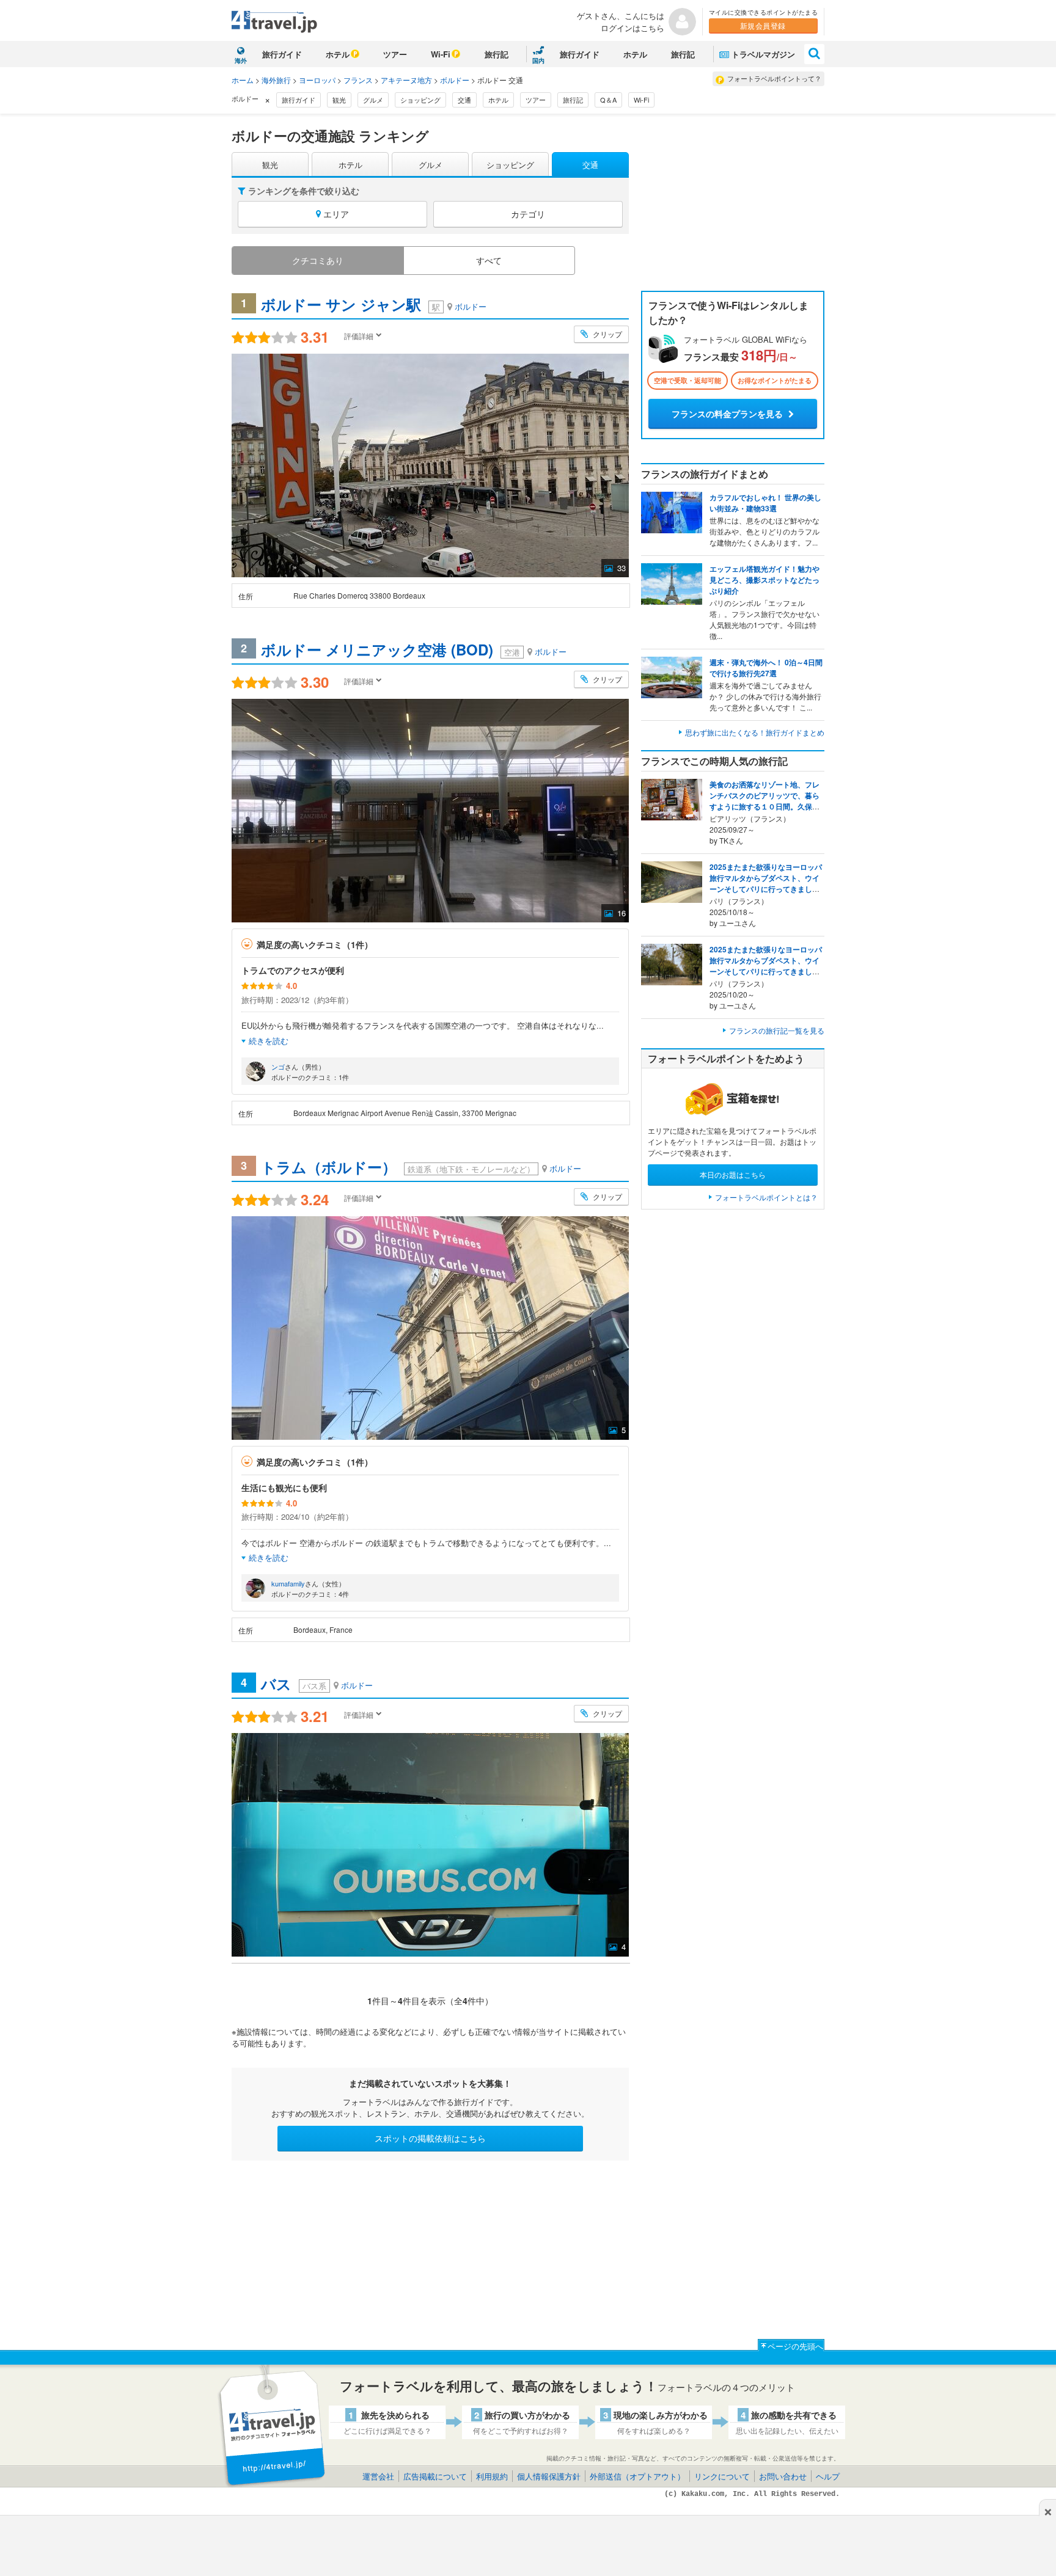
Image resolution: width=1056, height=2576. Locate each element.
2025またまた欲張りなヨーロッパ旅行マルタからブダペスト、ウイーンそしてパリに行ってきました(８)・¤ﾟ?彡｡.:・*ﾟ (766, 966)
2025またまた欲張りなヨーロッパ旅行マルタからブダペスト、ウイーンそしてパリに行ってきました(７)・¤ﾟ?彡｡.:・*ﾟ (766, 883)
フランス (359, 80)
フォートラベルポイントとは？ (766, 1197)
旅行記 (497, 54)
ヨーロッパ (318, 80)
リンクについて (722, 2476)
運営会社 (378, 2476)
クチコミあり (318, 260)
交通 (464, 100)
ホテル (338, 54)
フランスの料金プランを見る (728, 414)
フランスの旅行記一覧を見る (777, 1030)
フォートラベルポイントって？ (774, 78)
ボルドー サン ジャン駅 (341, 304)
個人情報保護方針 (549, 2476)
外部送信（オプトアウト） (637, 2476)
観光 (339, 100)
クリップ (607, 334)
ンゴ (278, 1067)
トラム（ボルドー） (329, 1167)
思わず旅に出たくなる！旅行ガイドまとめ (755, 732)
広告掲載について (435, 2476)
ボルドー (456, 80)
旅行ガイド (282, 54)
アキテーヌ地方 (407, 80)
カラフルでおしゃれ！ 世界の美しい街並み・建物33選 (765, 503)
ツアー (395, 54)
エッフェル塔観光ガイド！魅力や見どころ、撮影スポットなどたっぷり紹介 (765, 580)
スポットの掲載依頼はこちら (430, 2138)
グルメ (373, 100)
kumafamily (288, 1583)
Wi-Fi (441, 54)
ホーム (243, 80)
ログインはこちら (632, 28)
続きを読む (269, 1041)
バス (276, 1684)
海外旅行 (277, 80)
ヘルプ (828, 2476)
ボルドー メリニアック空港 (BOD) (377, 649)
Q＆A (608, 100)
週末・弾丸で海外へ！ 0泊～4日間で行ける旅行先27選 (766, 668)
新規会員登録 (763, 25)
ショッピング (420, 100)
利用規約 (492, 2476)
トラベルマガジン (763, 54)
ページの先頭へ (795, 2346)
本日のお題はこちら (733, 1174)
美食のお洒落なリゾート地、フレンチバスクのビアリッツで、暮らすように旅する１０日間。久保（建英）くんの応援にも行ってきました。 (765, 806)
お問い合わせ (783, 2476)
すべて (489, 260)
